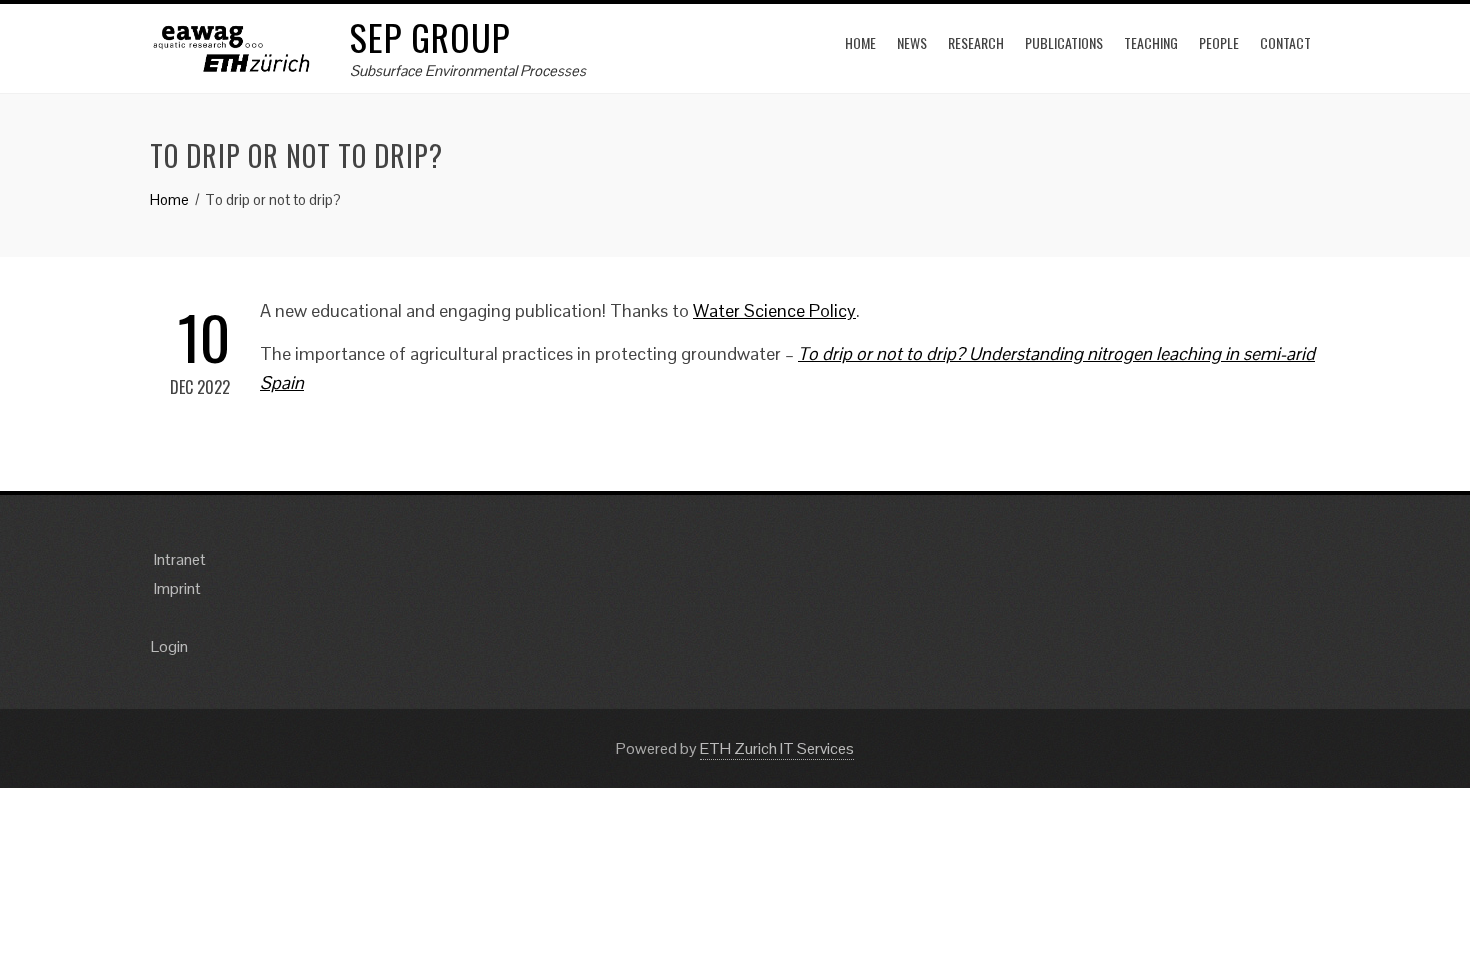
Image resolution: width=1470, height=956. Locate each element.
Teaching (1151, 42)
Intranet (180, 559)
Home (860, 42)
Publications (1064, 42)
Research (976, 42)
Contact (1285, 42)
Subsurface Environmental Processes (468, 70)
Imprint (177, 588)
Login (169, 646)
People (1219, 42)
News (912, 42)
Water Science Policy (774, 310)
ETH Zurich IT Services (777, 748)
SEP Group (430, 36)
